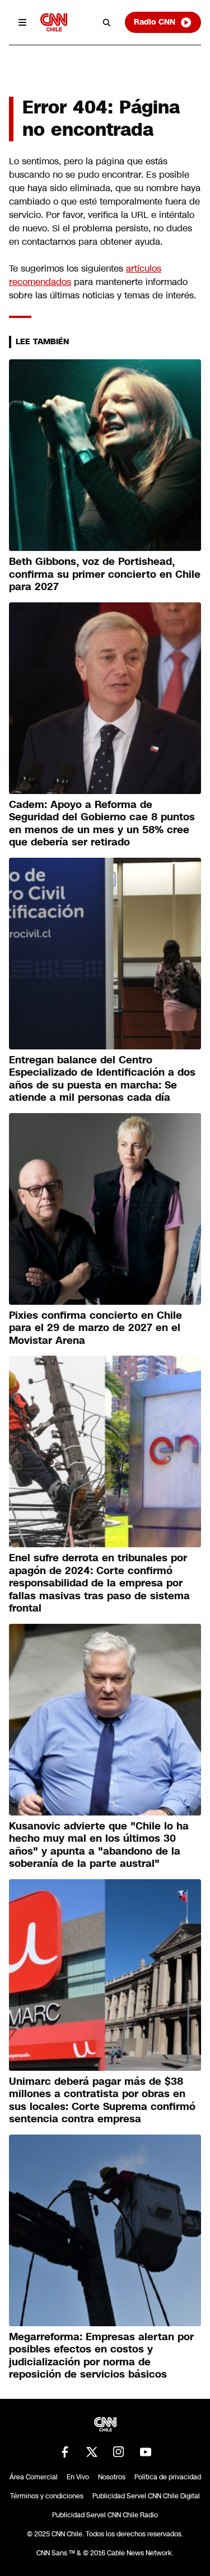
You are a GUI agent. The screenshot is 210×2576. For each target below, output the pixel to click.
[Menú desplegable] (22, 22)
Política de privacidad (168, 2477)
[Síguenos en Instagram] (119, 2452)
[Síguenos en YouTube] (146, 2452)
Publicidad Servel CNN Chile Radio (105, 2515)
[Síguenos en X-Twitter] (92, 2452)
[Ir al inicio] (54, 22)
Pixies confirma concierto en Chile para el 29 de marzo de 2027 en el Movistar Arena (95, 1328)
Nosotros (112, 2477)
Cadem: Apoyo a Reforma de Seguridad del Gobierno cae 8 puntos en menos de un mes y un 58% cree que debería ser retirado (102, 824)
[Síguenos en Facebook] (65, 2452)
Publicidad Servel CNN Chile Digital (146, 2496)
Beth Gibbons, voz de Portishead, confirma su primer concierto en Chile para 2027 (105, 574)
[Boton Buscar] (107, 22)
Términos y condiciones (47, 2496)
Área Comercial (34, 2477)
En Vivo (78, 2477)
